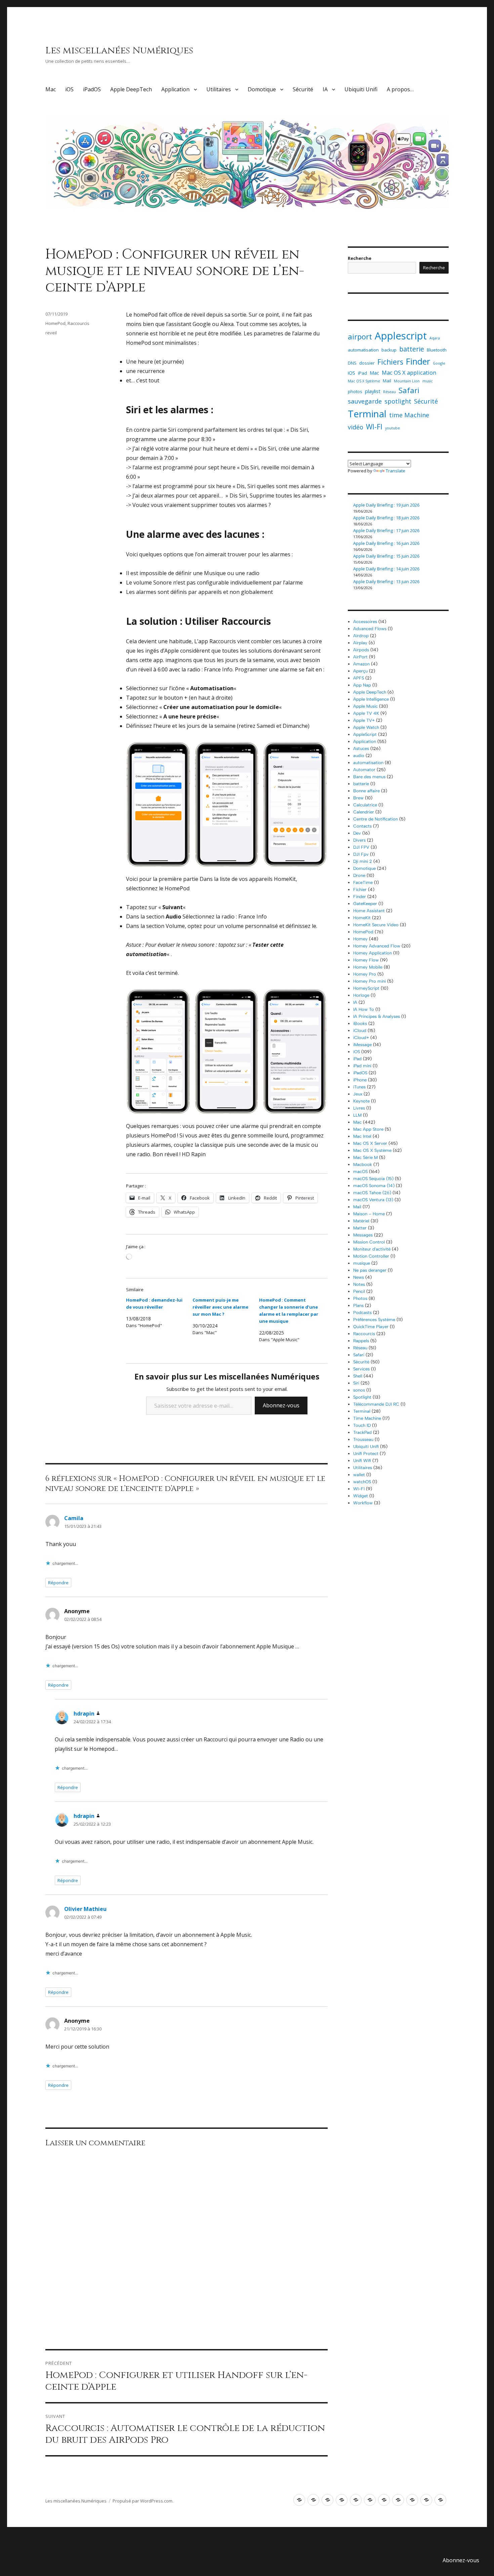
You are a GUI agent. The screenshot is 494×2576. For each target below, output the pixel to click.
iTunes (359, 1087)
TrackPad (362, 1432)
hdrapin (84, 1714)
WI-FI (374, 427)
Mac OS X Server (370, 1143)
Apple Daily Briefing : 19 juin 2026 (386, 505)
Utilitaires (219, 89)
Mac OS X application (409, 372)
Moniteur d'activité (372, 1249)
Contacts (362, 826)
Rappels (361, 1341)
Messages (363, 1235)
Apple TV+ (364, 720)
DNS (352, 363)
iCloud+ (361, 1038)
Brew (358, 798)
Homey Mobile (368, 967)
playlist (373, 391)
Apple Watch (366, 727)
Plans (358, 1305)
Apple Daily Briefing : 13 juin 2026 (386, 581)
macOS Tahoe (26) (372, 1193)
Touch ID (362, 1425)
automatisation (363, 350)
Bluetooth (437, 350)
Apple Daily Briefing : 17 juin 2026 (386, 530)
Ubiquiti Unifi (361, 89)
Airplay (360, 643)
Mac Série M (365, 1157)
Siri (356, 1383)
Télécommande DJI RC (376, 1404)
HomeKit (362, 918)
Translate (396, 471)
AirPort (360, 657)
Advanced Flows (370, 629)
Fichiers (390, 362)
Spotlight (362, 1397)
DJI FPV (361, 847)
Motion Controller (371, 1256)
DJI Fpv (361, 854)
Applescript (401, 336)
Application (175, 89)
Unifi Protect (366, 1454)
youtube (393, 428)
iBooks (360, 1023)
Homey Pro (365, 974)
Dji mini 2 (363, 861)
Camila (74, 1518)
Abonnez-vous (281, 1405)
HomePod (55, 323)
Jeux (358, 1094)
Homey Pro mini (369, 981)
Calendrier (364, 812)
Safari (409, 390)
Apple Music (365, 706)
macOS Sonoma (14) (374, 1186)
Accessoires (365, 622)
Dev (357, 833)
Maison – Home (369, 1214)
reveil (51, 333)
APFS (359, 678)
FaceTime (363, 882)
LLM (357, 1115)
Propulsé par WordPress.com (142, 2501)
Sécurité (303, 89)
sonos (359, 1390)
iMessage (362, 1045)
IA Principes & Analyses (377, 1016)
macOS (360, 1172)
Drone (359, 875)
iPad (362, 373)
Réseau (389, 392)
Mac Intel (362, 1136)
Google (439, 363)
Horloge (361, 995)
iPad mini (362, 1066)
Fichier (360, 889)
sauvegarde (365, 401)
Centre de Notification (376, 819)
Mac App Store (368, 1129)
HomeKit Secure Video (376, 925)
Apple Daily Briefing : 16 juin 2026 (386, 543)
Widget (361, 1496)
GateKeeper (365, 904)
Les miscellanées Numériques (119, 51)
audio (359, 756)
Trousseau (363, 1439)
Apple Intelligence (371, 699)
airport (360, 336)
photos (355, 391)
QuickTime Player (371, 1327)
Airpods (361, 650)
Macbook (363, 1164)
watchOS (362, 1482)
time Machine (409, 415)
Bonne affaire (366, 791)
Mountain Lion (407, 381)
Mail (387, 381)
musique (362, 1263)
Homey (360, 939)
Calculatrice (365, 805)
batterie (412, 349)
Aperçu (360, 671)
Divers (359, 840)
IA (325, 89)
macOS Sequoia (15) (373, 1179)
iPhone (360, 1080)
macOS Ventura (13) (373, 1200)
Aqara (435, 338)
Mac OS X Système (364, 381)
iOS (69, 89)
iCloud (360, 1031)
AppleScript (365, 734)
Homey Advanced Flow (377, 946)
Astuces (361, 748)
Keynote (361, 1101)
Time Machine (367, 1418)
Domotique (262, 89)
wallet (359, 1475)
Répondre (58, 1583)
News (359, 1277)
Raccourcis (78, 323)
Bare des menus (369, 777)
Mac (51, 89)
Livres (359, 1108)
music (428, 381)
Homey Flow (366, 960)
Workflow (363, 1503)
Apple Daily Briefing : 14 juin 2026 (386, 569)
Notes (359, 1284)
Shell (358, 1376)
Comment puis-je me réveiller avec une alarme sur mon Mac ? (220, 1307)
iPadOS (92, 89)
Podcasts (362, 1313)
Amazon (361, 664)
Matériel (361, 1221)
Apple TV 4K (366, 713)
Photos (360, 1298)
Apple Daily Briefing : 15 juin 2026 (386, 556)
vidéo (356, 427)
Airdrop (361, 636)
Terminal (367, 414)
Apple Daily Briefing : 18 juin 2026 (386, 518)
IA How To (364, 1009)
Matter (360, 1228)
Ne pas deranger (370, 1270)
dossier (367, 363)
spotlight (398, 401)
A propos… (400, 89)
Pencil (359, 1291)
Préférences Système (374, 1320)
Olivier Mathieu (85, 1909)
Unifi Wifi (362, 1461)
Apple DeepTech (131, 89)
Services (361, 1369)
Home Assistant (369, 911)
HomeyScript (366, 988)
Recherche (360, 258)
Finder (418, 361)
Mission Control (369, 1242)
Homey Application (373, 953)
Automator (364, 770)
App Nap (362, 685)
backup (389, 350)
